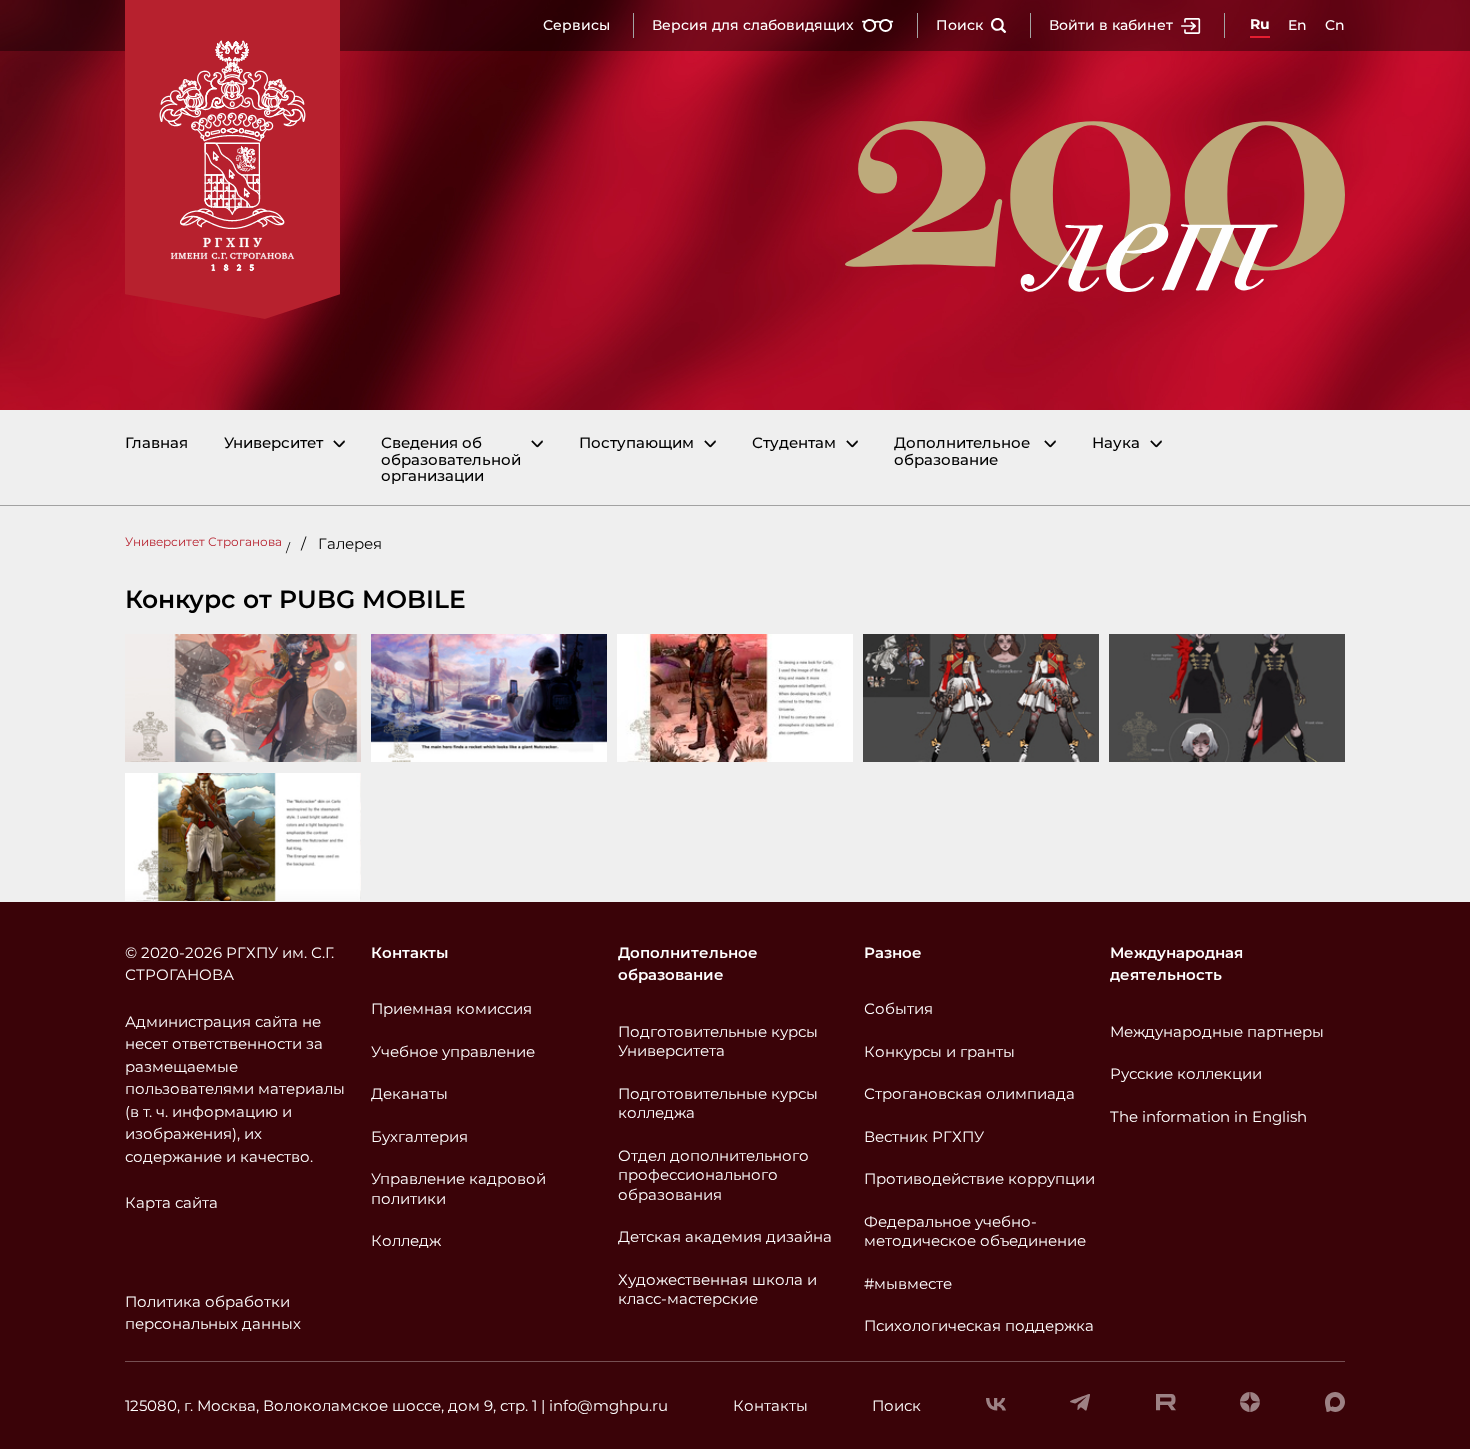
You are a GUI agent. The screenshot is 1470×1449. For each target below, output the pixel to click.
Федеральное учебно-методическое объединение (975, 1231)
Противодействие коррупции (979, 1178)
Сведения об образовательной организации (451, 460)
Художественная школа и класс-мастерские (717, 1289)
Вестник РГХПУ (924, 1136)
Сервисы (576, 25)
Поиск (959, 25)
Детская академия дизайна (725, 1236)
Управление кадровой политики (458, 1188)
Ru (1260, 24)
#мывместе (908, 1283)
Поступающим (636, 443)
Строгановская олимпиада (969, 1093)
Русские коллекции (1186, 1073)
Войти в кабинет (1111, 25)
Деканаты (409, 1093)
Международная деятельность (1176, 964)
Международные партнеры (1217, 1031)
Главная (156, 443)
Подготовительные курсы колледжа (718, 1103)
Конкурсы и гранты (939, 1051)
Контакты (409, 952)
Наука (1116, 443)
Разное (893, 952)
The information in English (1208, 1116)
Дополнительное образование (962, 451)
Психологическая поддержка (979, 1325)
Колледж (406, 1240)
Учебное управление (453, 1051)
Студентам (794, 443)
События (898, 1008)
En (1297, 25)
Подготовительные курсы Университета (718, 1041)
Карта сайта (171, 1202)
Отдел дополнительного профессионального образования (713, 1175)
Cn (1335, 25)
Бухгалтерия (419, 1136)
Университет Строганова (203, 541)
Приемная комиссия (451, 1008)
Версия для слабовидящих (753, 25)
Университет (273, 443)
